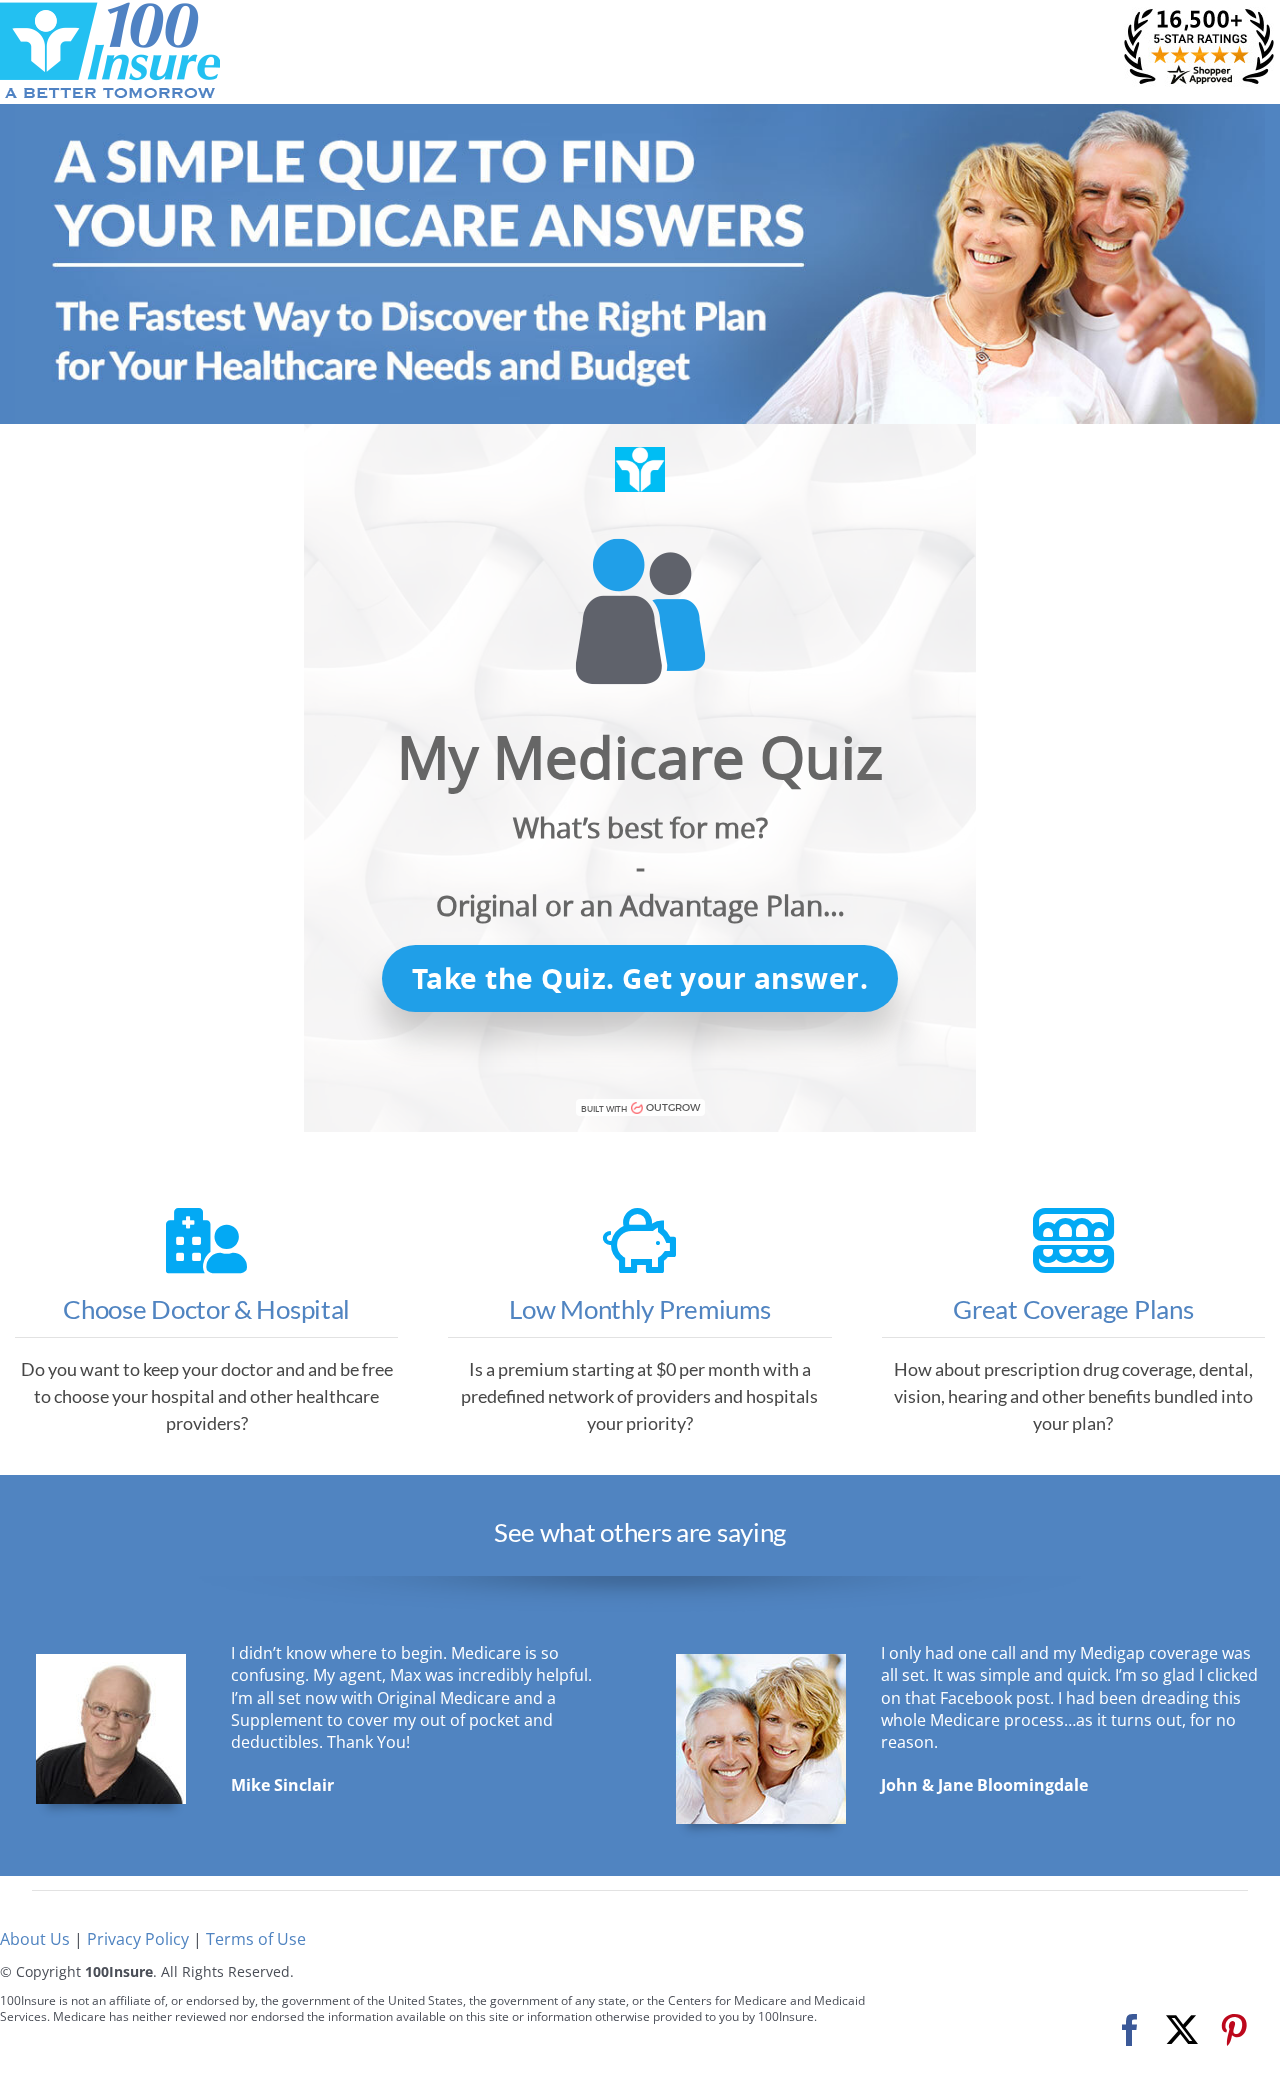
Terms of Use (256, 1939)
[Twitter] (1182, 2030)
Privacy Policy (138, 1939)
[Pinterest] (1234, 2030)
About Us (35, 1939)
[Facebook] (1130, 2030)
